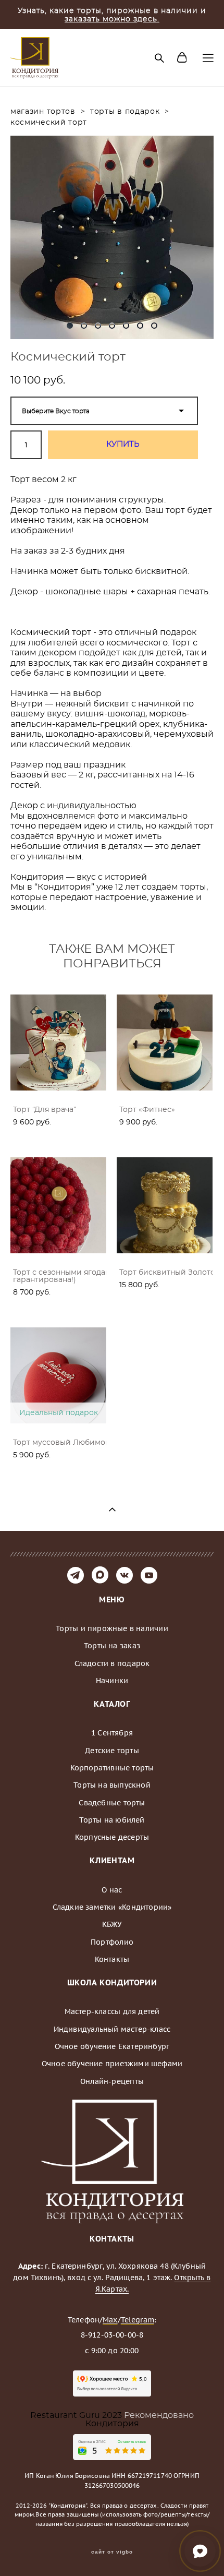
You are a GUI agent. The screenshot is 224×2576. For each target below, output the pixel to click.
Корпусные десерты (112, 1837)
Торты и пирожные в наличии (112, 1628)
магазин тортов (43, 112)
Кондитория (112, 2424)
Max (110, 2320)
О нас (112, 1890)
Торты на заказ (112, 1646)
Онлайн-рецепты (112, 2081)
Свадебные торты (112, 1803)
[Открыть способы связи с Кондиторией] (200, 2551)
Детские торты (112, 1751)
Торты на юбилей (112, 1820)
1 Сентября (112, 1733)
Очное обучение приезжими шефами (112, 2064)
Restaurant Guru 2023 (77, 2415)
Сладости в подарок (112, 1663)
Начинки (112, 1681)
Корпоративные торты (112, 1768)
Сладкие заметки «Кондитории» (112, 1907)
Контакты (112, 1959)
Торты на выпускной (112, 1785)
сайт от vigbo (112, 2552)
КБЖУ (112, 1924)
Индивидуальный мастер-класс (112, 2029)
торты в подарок (125, 112)
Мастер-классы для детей (112, 2011)
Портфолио (112, 1942)
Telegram (138, 2320)
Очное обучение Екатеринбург (112, 2046)
